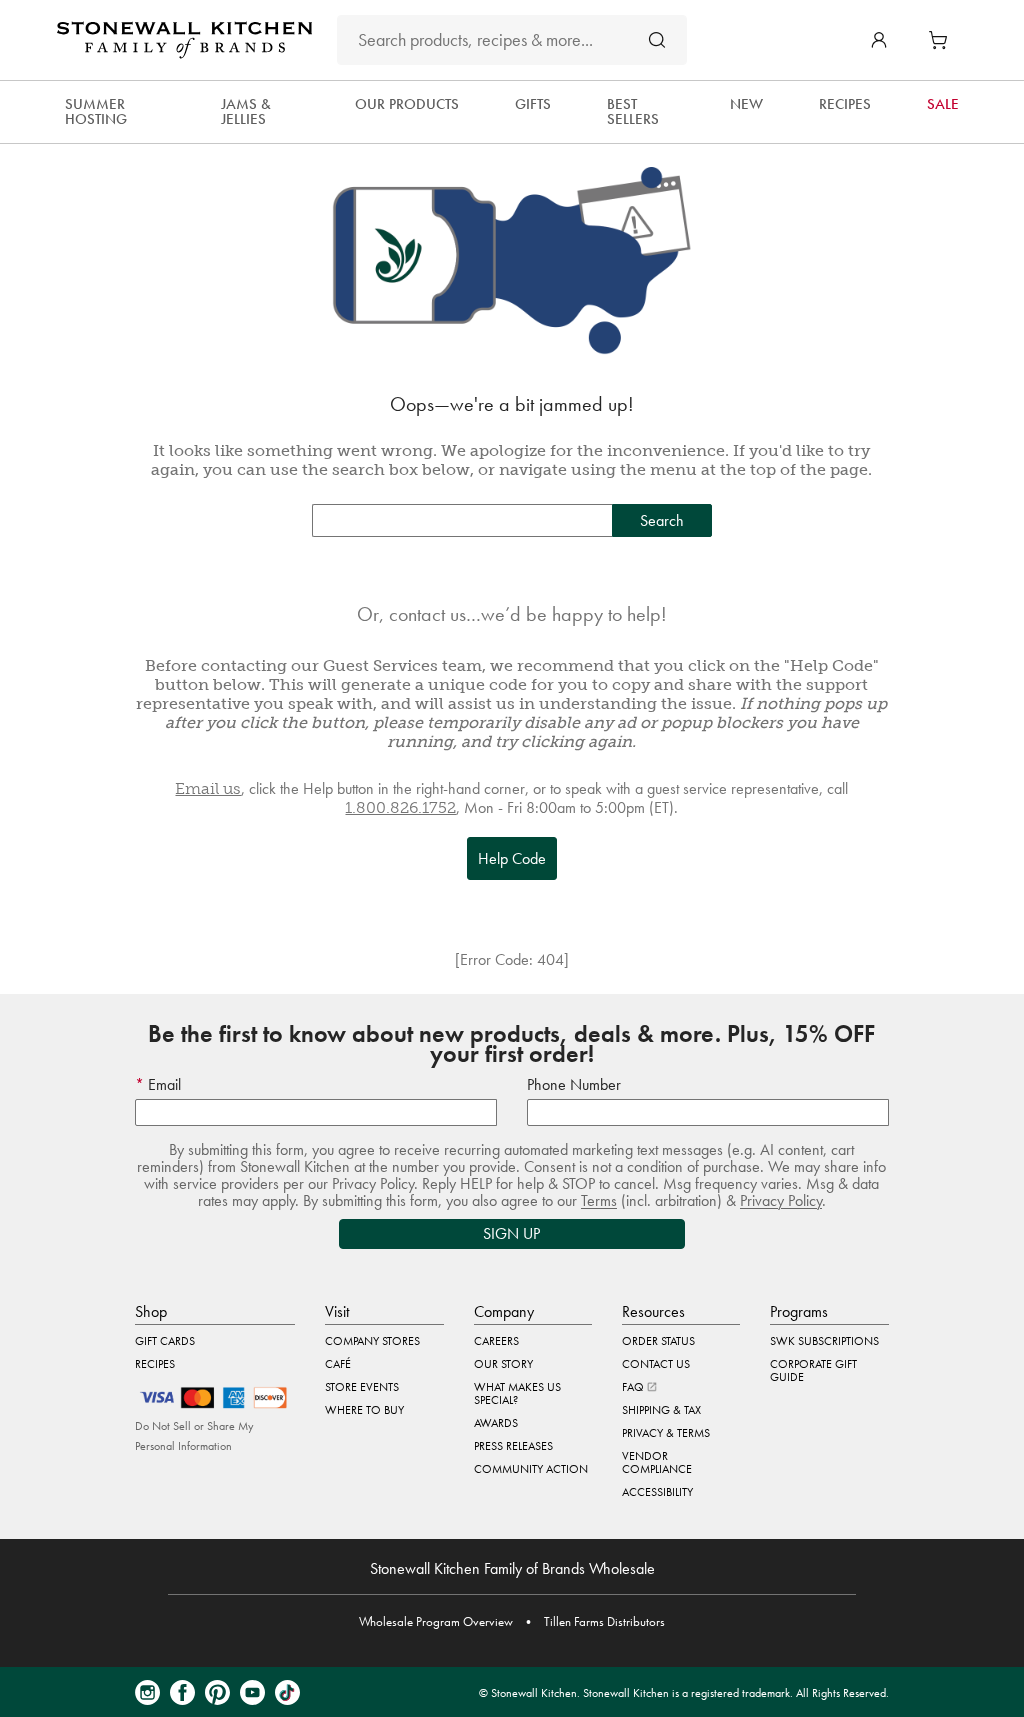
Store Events (362, 1387)
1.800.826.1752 (400, 807)
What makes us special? (517, 1393)
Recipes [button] (845, 104)
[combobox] (512, 40)
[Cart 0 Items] (943, 40)
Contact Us (656, 1364)
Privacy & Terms (666, 1433)
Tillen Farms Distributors (604, 1621)
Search (662, 520)
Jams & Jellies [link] (246, 111)
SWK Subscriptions (824, 1341)
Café (338, 1364)
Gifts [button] (533, 104)
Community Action (531, 1469)
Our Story (503, 1364)
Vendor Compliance (657, 1462)
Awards (496, 1423)
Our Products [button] (407, 104)
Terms (599, 1200)
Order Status (658, 1341)
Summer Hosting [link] (96, 111)
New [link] (746, 104)
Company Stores (372, 1341)
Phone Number (574, 1084)
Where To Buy (364, 1410)
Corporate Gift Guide (813, 1370)
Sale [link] (943, 104)
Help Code (512, 858)
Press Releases (513, 1446)
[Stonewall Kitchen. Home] (184, 40)
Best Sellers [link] (633, 111)
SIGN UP (511, 1233)
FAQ (634, 1387)
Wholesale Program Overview (436, 1621)
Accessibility (657, 1492)
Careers (496, 1341)
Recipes (155, 1364)
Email (162, 1084)
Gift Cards (165, 1341)
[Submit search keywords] (657, 39)
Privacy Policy (781, 1200)
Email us (208, 788)
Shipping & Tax (661, 1410)
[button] (879, 40)
